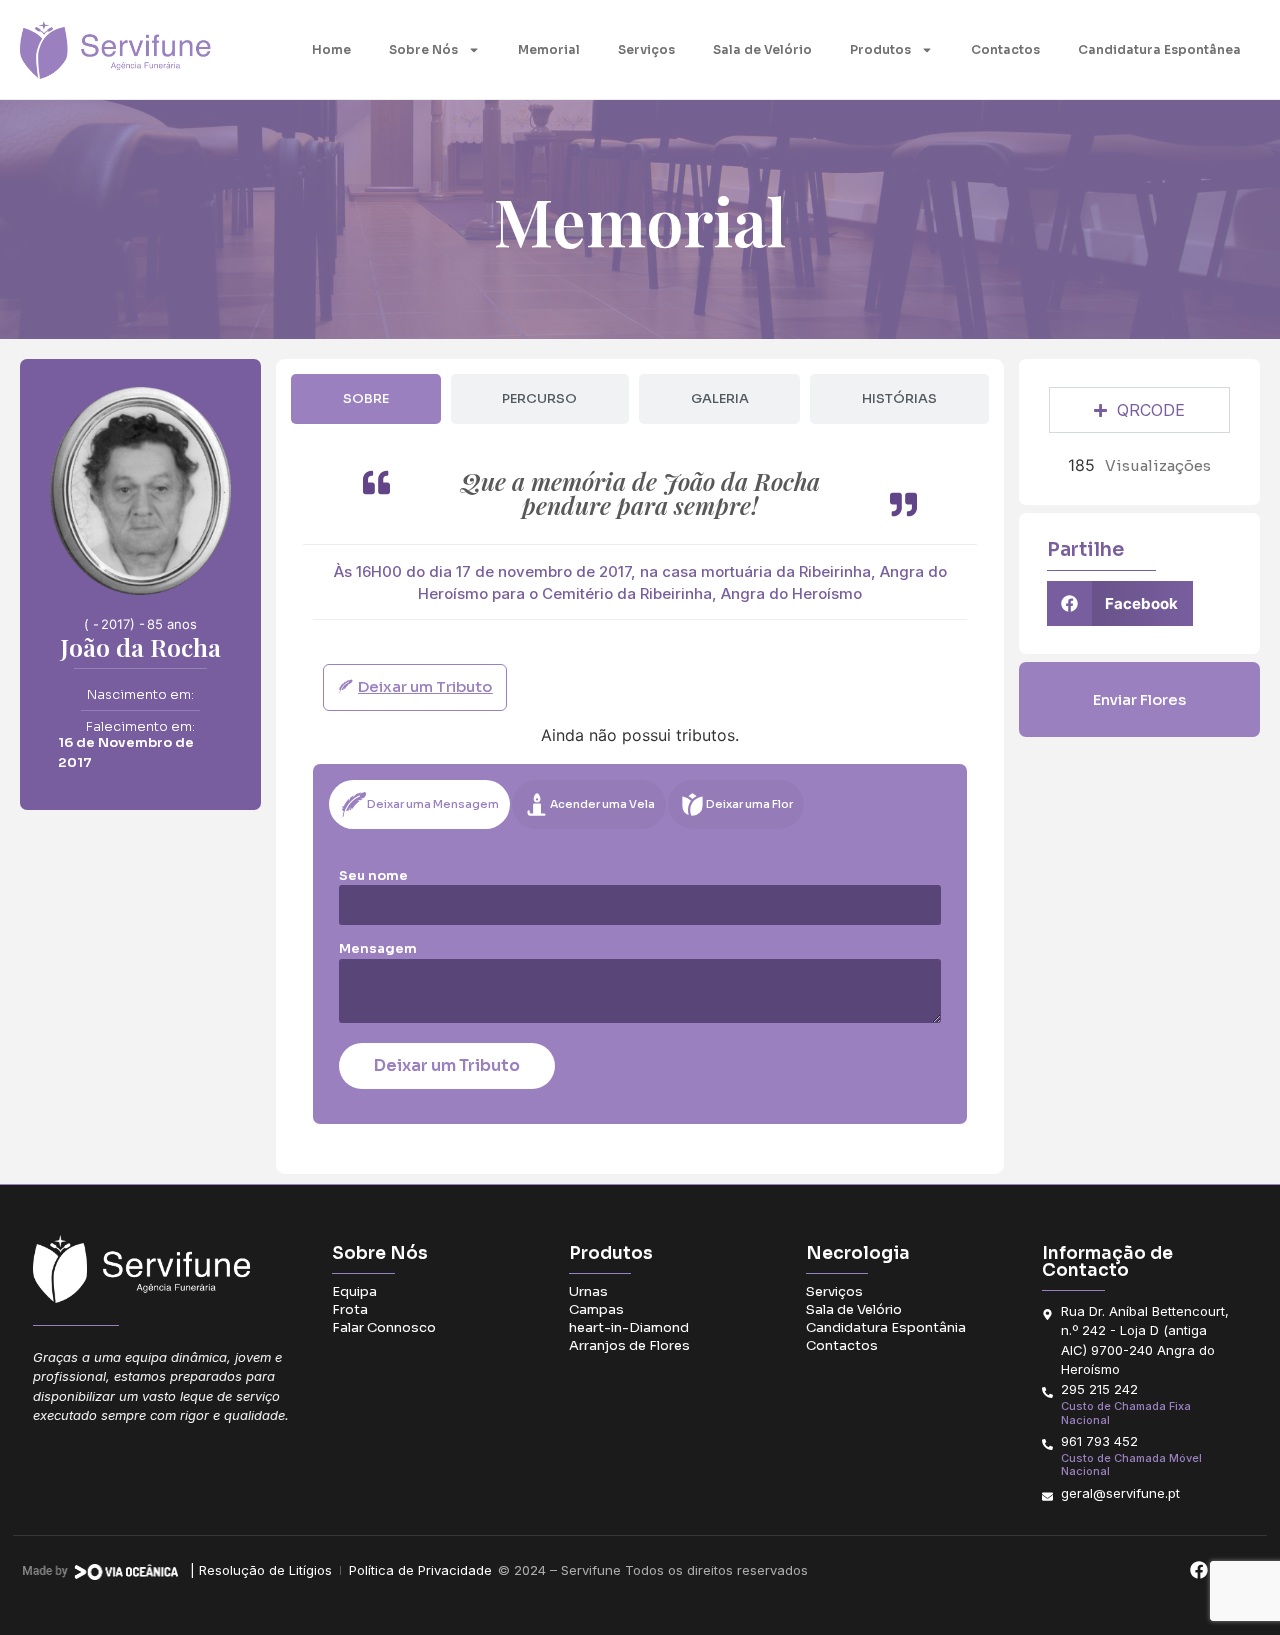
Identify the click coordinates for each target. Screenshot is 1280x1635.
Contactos (1005, 49)
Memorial (549, 49)
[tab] (365, 399)
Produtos (880, 49)
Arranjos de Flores (629, 1345)
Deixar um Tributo (447, 1065)
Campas (596, 1309)
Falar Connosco (384, 1327)
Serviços (646, 49)
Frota (350, 1309)
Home (331, 49)
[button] (1120, 603)
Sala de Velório (762, 49)
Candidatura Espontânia (886, 1327)
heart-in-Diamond (629, 1327)
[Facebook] (1198, 1570)
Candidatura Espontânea (1159, 49)
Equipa (354, 1291)
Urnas (588, 1291)
